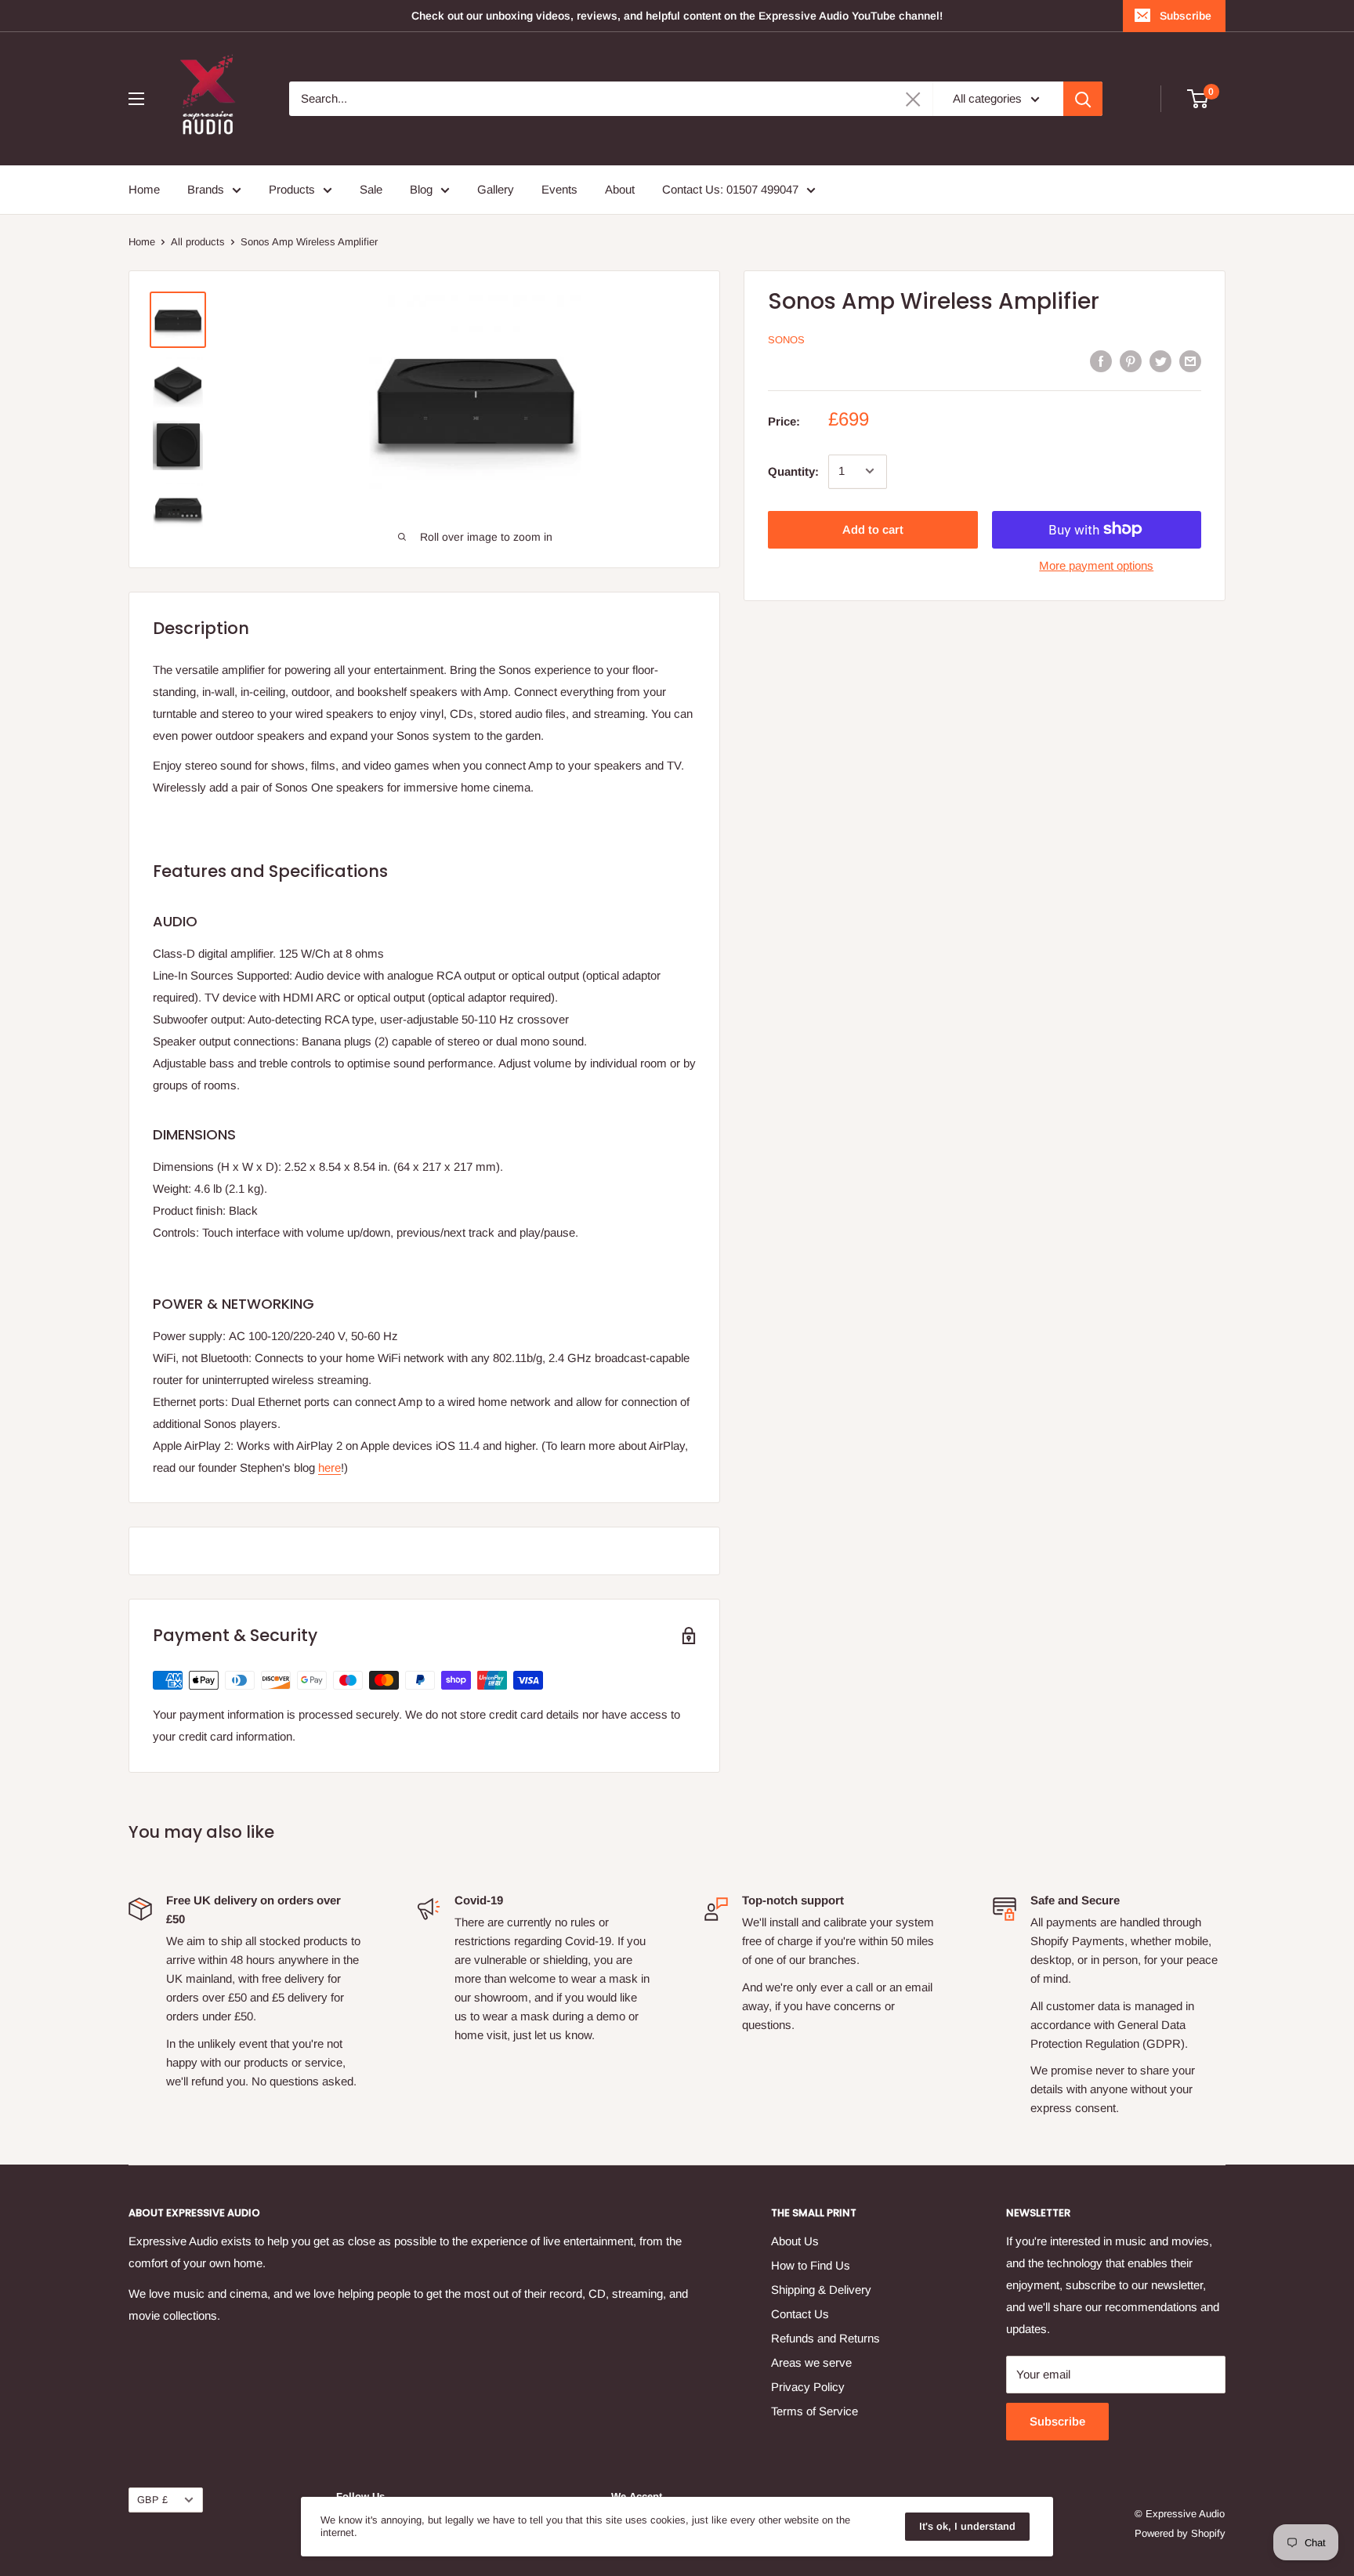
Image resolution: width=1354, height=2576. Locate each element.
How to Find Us (811, 2265)
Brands (206, 189)
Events (559, 189)
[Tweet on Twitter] (1160, 361)
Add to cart (873, 529)
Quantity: (793, 471)
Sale (371, 189)
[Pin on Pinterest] (1131, 361)
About (620, 189)
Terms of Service (815, 2411)
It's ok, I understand (967, 2526)
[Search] (1083, 99)
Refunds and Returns (825, 2338)
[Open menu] (136, 99)
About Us (795, 2241)
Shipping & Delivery (821, 2290)
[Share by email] (1190, 361)
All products (198, 242)
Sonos (786, 340)
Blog (421, 189)
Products (292, 189)
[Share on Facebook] (1101, 361)
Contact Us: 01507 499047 (730, 189)
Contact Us (800, 2314)
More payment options (1096, 565)
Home (144, 189)
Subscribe (1186, 16)
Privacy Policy (808, 2387)
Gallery (496, 189)
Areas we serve (811, 2362)
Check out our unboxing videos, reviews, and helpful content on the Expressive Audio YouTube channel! (677, 16)
